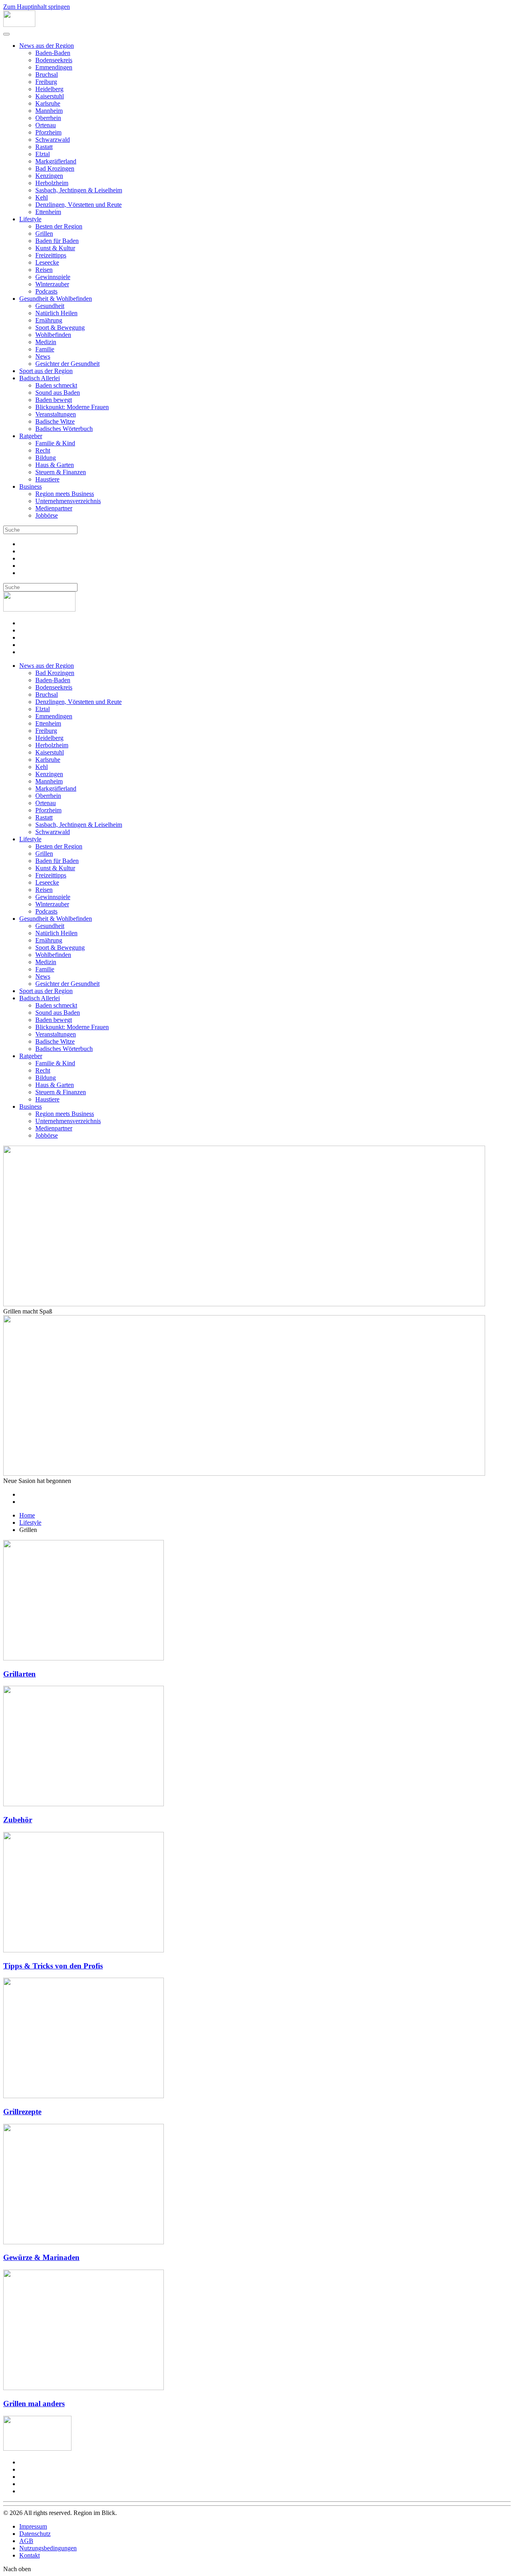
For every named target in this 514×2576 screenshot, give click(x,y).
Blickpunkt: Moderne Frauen (72, 407)
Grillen (44, 234)
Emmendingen (54, 67)
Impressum (33, 2526)
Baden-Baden (53, 53)
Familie (45, 349)
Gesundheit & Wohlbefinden (56, 299)
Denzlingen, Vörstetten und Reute (79, 205)
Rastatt (44, 147)
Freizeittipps (51, 255)
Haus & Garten (55, 465)
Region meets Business (65, 494)
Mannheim (49, 111)
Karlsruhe (48, 103)
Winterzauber (52, 284)
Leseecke (47, 262)
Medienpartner (54, 508)
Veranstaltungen (56, 414)
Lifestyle (30, 219)
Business (31, 486)
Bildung (46, 458)
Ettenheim (48, 212)
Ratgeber (31, 436)
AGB (26, 2541)
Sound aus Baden (58, 393)
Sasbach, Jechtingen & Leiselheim (79, 190)
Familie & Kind (55, 443)
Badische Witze (55, 421)
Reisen (44, 270)
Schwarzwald (53, 140)
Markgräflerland (56, 161)
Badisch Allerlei (40, 378)
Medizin (46, 342)
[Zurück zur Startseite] (19, 25)
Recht (43, 450)
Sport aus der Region (46, 371)
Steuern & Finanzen (61, 472)
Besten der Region (59, 226)
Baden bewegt (54, 400)
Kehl (42, 197)
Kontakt (30, 2555)
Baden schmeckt (56, 385)
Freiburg (46, 82)
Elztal (43, 154)
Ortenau (46, 125)
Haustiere (47, 479)
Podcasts (46, 291)
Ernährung (49, 320)
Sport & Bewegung (60, 327)
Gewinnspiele (53, 277)
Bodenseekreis (54, 60)
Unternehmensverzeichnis (68, 501)
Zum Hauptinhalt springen (37, 7)
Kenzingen (49, 176)
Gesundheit (50, 306)
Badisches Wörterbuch (64, 429)
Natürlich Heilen (56, 313)
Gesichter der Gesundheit (67, 364)
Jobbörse (47, 515)
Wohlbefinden (53, 335)
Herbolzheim (52, 183)
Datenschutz (35, 2534)
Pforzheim (48, 132)
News (43, 356)
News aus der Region (47, 46)
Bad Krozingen (55, 168)
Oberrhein (48, 118)
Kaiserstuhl (50, 96)
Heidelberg (49, 89)
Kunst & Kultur (55, 248)
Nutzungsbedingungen (48, 2548)
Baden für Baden (57, 241)
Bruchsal (47, 74)
